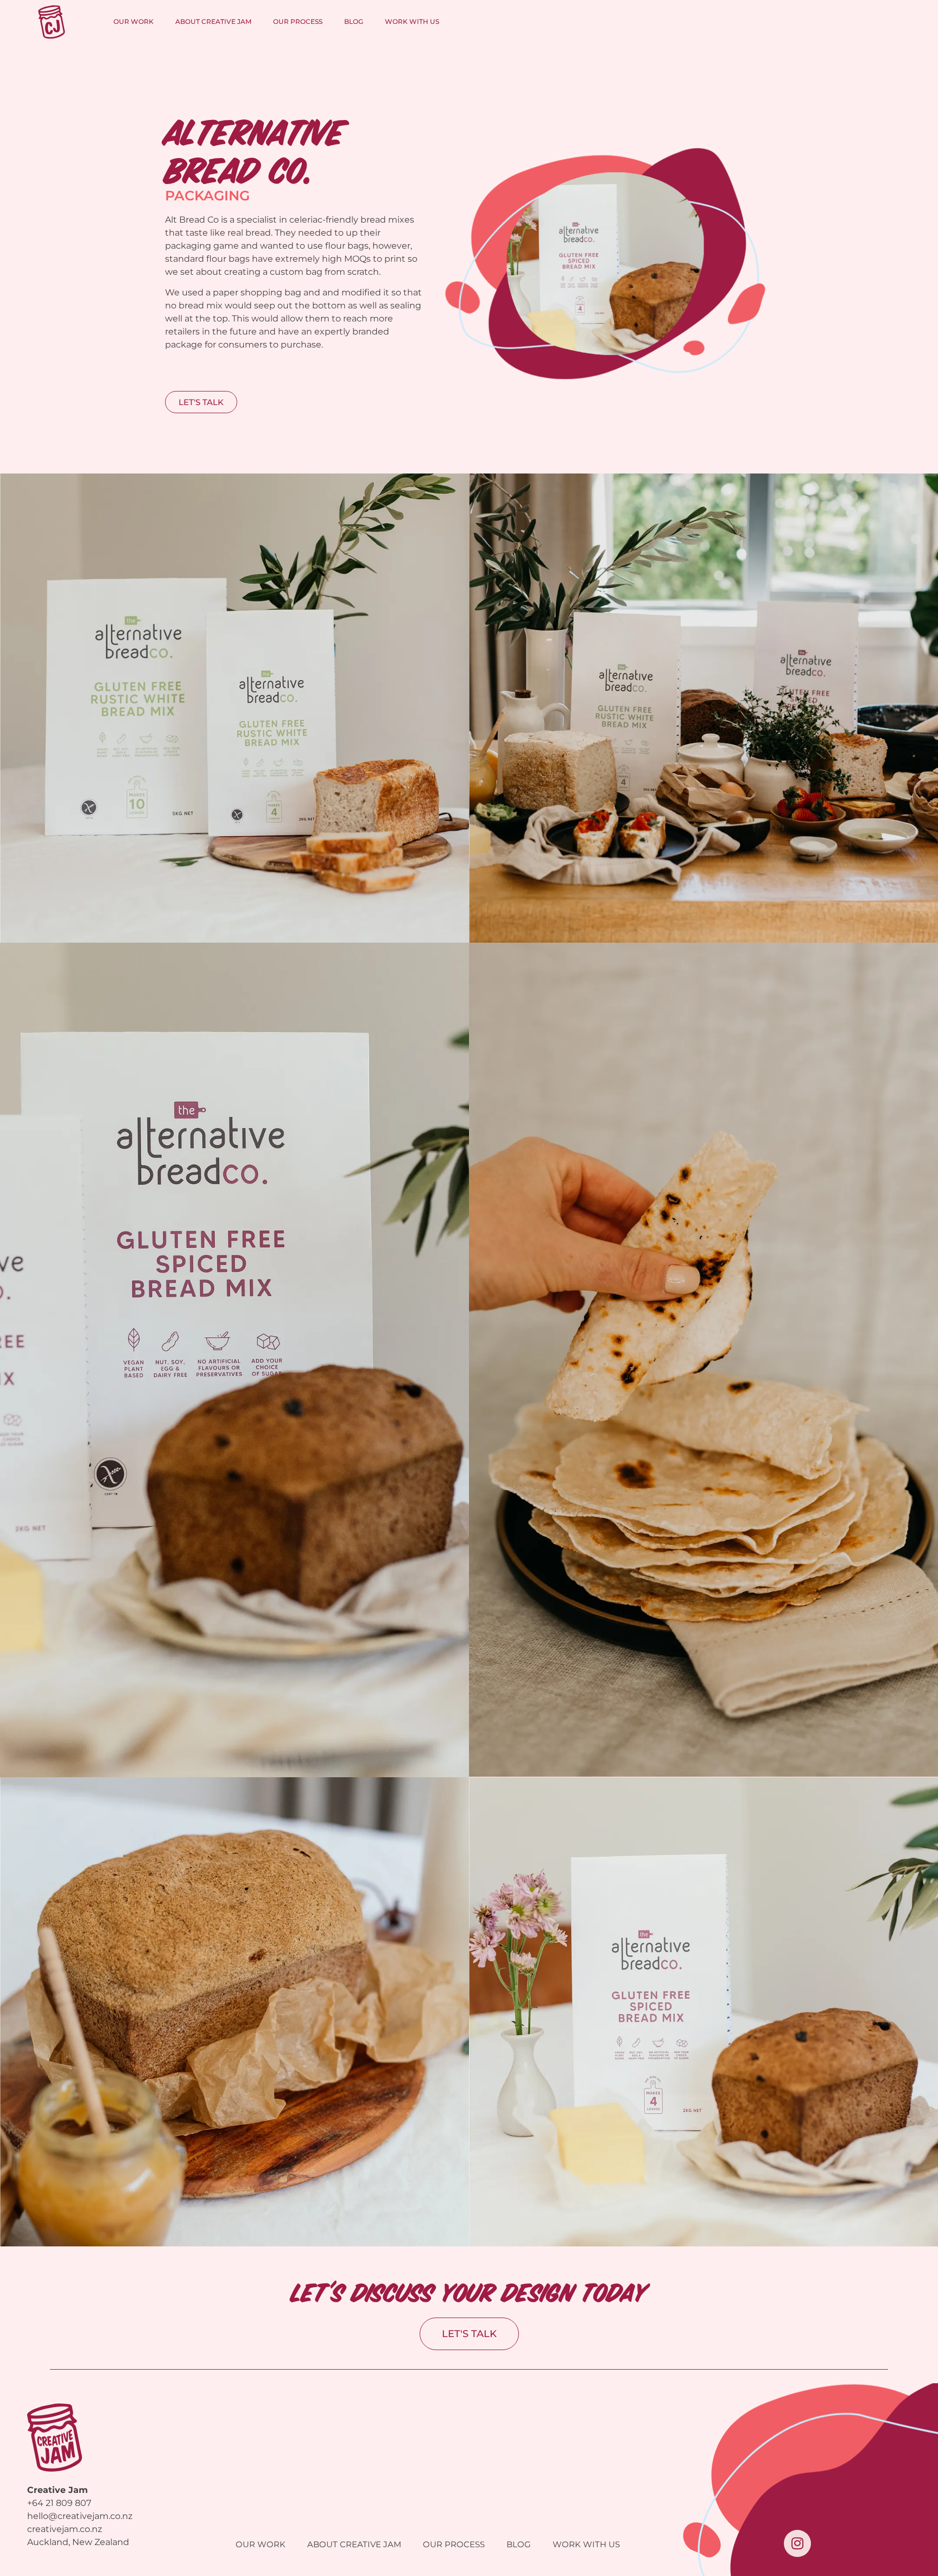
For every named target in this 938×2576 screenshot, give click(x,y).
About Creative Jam (213, 21)
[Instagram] (797, 2543)
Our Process (298, 21)
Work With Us (412, 21)
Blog (354, 21)
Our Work (134, 21)
